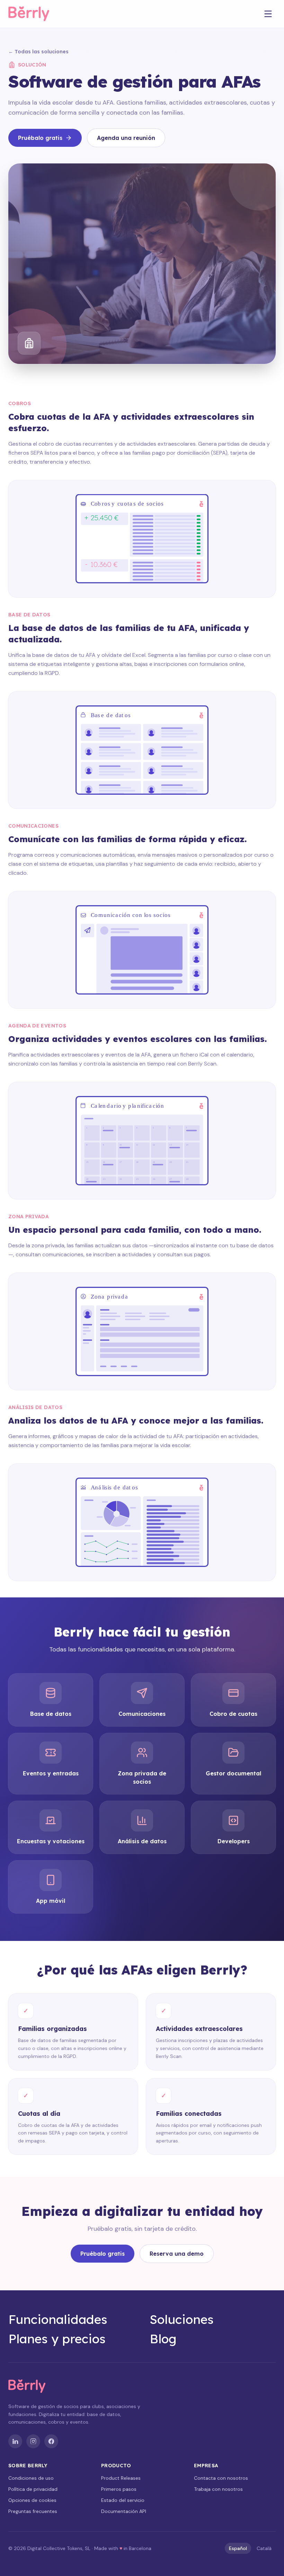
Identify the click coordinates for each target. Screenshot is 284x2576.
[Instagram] (33, 2441)
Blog (163, 2339)
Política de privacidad (33, 2489)
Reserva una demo (177, 2254)
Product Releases (121, 2478)
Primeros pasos (119, 2489)
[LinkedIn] (15, 2441)
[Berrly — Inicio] (35, 14)
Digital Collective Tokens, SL (59, 2548)
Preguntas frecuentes (33, 2511)
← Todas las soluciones (38, 52)
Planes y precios (57, 2339)
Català (264, 2548)
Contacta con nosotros (221, 2478)
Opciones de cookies (32, 2500)
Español (238, 2548)
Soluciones (182, 2319)
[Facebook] (51, 2441)
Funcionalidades (58, 2319)
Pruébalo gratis (40, 138)
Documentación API (124, 2511)
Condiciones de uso (31, 2478)
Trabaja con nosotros (218, 2489)
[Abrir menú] (268, 14)
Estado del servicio (123, 2500)
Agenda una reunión (126, 138)
